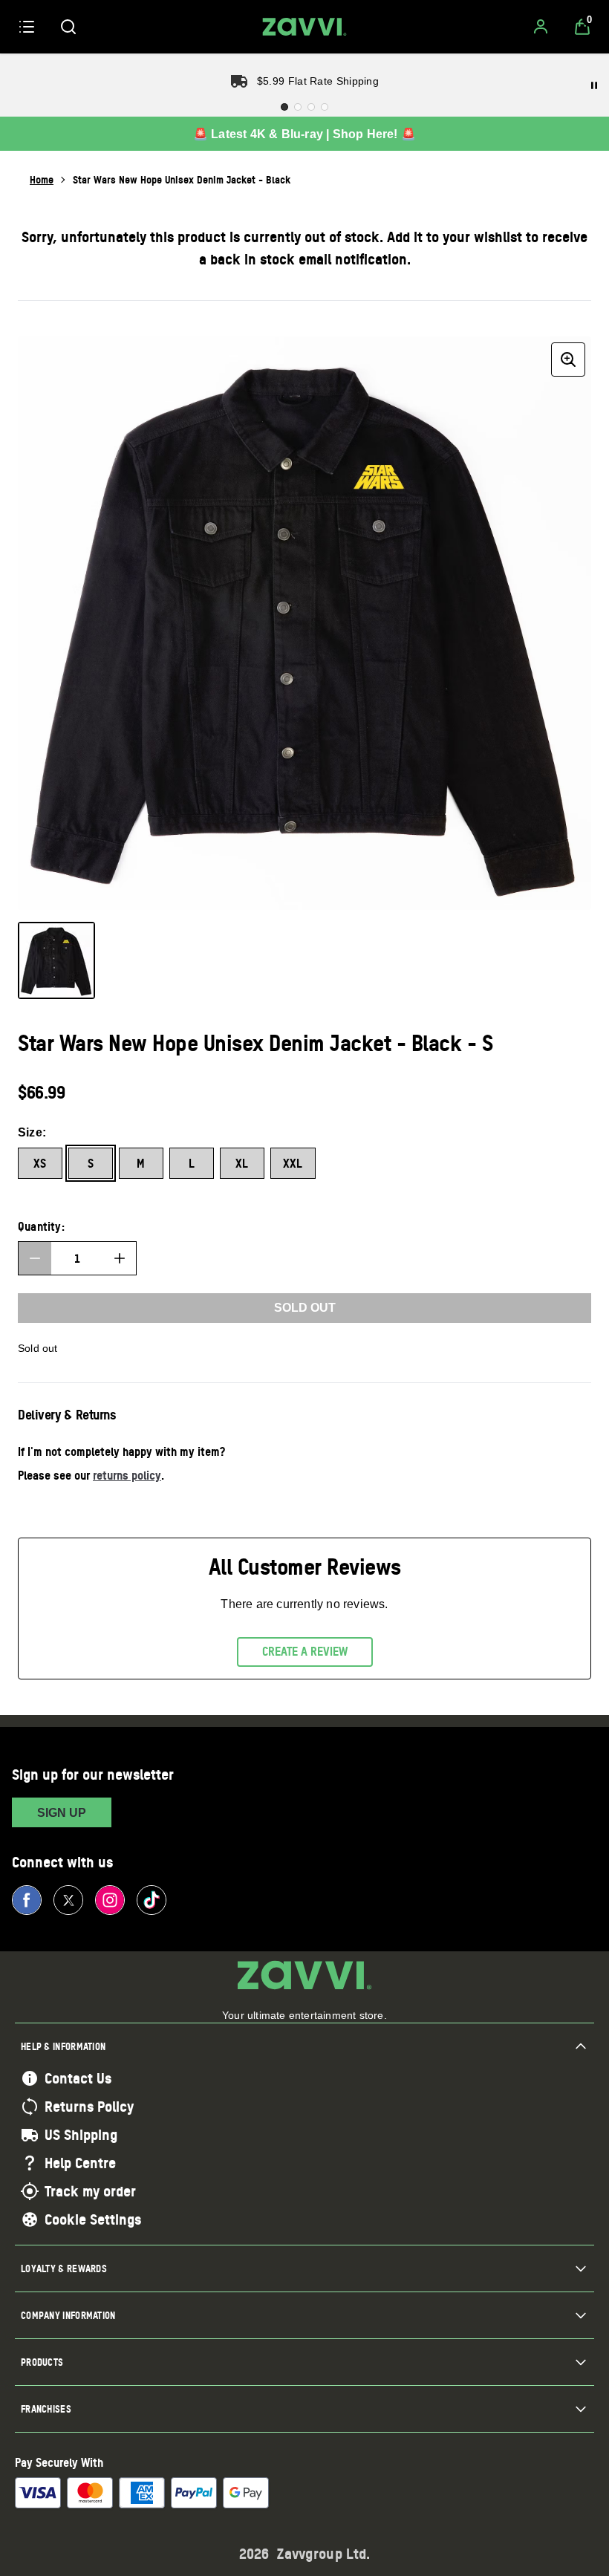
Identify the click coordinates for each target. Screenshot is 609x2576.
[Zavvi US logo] (304, 27)
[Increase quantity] (120, 1258)
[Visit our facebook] (27, 1900)
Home (42, 179)
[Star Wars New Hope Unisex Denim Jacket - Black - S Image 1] (56, 960)
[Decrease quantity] (35, 1258)
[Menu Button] (27, 27)
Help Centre (80, 2163)
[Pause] (594, 85)
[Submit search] (68, 27)
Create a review (305, 1651)
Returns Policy (89, 2107)
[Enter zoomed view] (568, 360)
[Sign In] (541, 27)
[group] (304, 623)
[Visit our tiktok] (152, 1900)
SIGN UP (62, 1813)
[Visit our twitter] (68, 1900)
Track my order (90, 2191)
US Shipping (81, 2135)
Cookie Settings (93, 2219)
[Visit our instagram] (110, 1900)
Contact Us (78, 2078)
